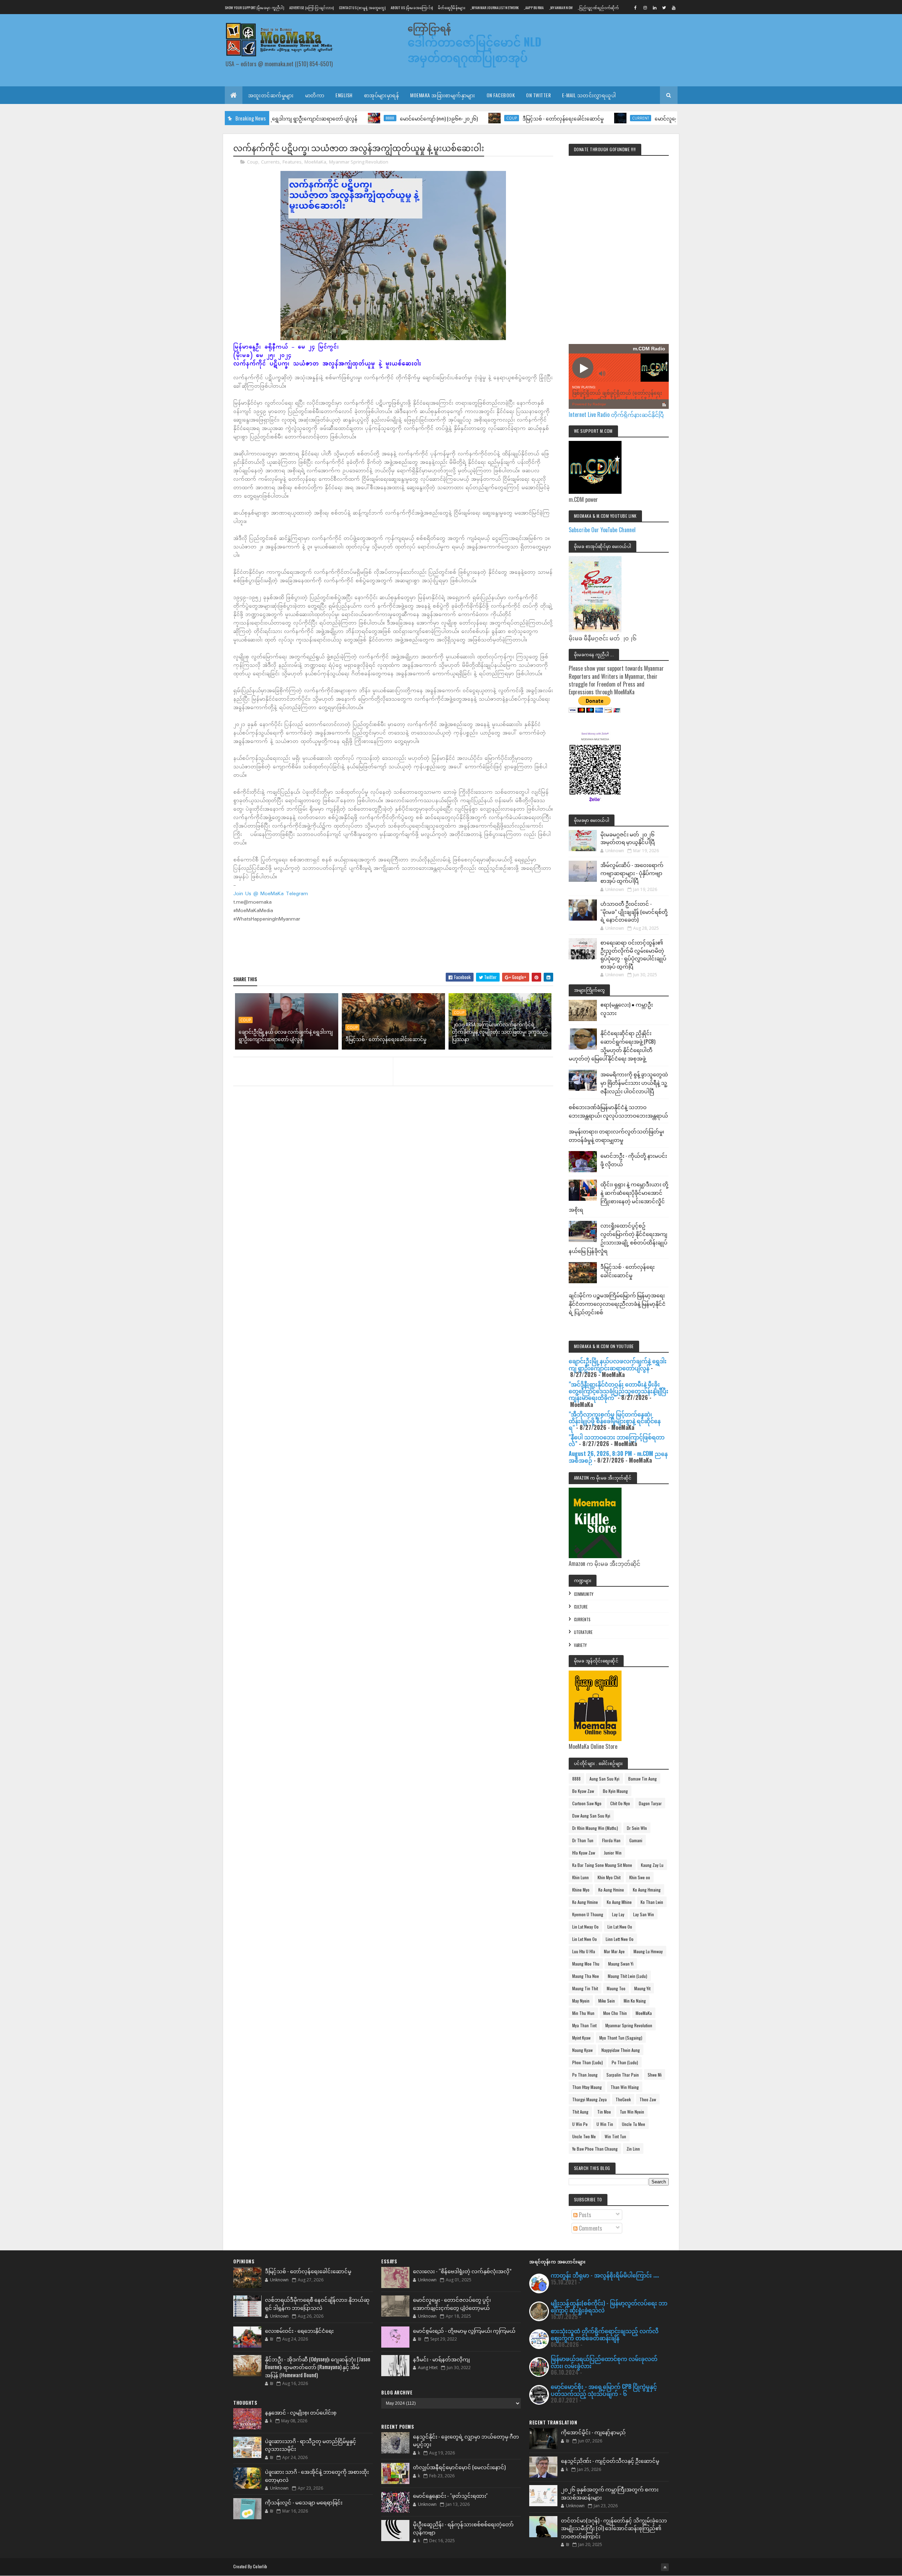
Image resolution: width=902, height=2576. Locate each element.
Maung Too (616, 1988)
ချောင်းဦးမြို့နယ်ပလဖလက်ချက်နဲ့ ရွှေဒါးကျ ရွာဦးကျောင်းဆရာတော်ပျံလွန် (618, 1364)
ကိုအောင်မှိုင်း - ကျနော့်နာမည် (593, 2432)
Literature (583, 1632)
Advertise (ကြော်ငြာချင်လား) (311, 8)
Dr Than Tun (583, 1840)
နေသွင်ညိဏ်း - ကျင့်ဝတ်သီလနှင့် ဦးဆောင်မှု (610, 2460)
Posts (584, 2215)
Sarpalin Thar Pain (623, 2075)
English (344, 95)
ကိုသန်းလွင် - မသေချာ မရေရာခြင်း (304, 2502)
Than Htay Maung (587, 2087)
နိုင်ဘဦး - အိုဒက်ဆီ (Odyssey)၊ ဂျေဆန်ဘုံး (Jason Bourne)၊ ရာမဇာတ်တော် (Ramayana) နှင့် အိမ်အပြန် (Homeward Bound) (318, 2367)
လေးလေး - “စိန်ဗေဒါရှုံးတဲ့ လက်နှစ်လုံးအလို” (462, 2271)
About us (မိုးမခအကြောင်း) (412, 8)
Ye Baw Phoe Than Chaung (595, 2149)
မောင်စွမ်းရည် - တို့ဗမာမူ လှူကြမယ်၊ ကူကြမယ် (464, 2330)
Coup (415, 118)
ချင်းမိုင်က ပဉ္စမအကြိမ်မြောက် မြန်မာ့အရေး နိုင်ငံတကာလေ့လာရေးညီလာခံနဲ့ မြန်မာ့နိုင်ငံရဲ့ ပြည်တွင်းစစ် (617, 1303)
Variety (580, 1645)
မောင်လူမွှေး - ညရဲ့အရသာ (586, 118)
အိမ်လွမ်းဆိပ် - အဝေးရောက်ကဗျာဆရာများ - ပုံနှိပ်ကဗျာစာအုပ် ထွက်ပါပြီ (632, 872)
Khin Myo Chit (609, 1877)
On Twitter (538, 95)
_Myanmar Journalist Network (495, 8)
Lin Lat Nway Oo (585, 1927)
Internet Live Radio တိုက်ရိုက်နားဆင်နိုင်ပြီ (616, 414)
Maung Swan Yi (621, 1964)
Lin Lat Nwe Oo (620, 1927)
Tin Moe (604, 2112)
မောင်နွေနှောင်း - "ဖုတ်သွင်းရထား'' (450, 2495)
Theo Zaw (648, 2099)
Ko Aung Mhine (619, 1902)
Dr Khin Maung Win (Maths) (595, 1828)
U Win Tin (605, 2124)
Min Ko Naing (635, 2001)
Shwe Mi (655, 2075)
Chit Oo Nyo (620, 1803)
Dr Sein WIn (637, 1828)
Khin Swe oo (640, 1877)
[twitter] (664, 7)
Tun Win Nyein (632, 2112)
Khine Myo (581, 1890)
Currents (270, 162)
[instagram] (645, 7)
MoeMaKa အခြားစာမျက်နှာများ (443, 95)
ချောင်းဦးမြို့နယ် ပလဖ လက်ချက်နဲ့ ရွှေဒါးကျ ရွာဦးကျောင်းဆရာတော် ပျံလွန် (286, 1035)
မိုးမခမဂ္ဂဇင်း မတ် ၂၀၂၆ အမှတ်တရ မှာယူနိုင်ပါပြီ (628, 838)
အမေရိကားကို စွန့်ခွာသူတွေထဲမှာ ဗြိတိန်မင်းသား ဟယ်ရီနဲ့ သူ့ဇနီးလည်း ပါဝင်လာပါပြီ (634, 1082)
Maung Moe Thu (586, 1964)
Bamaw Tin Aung (642, 1779)
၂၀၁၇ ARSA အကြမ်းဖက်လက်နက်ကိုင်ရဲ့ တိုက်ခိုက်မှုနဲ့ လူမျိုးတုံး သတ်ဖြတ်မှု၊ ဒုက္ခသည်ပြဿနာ (500, 1031)
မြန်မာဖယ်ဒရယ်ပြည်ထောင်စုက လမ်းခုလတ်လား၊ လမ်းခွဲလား (604, 2362)
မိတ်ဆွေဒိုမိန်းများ (452, 8)
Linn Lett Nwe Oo (620, 1939)
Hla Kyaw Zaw (584, 1853)
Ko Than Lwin (652, 1902)
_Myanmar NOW (561, 8)
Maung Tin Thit (585, 1988)
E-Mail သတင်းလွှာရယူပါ (589, 95)
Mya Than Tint (584, 2025)
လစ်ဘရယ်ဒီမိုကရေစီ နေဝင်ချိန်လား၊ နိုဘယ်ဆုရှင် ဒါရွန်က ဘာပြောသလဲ (317, 2303)
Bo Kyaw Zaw (583, 1791)
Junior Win (613, 1853)
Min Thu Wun (583, 2013)
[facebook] (636, 7)
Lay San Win (644, 1914)
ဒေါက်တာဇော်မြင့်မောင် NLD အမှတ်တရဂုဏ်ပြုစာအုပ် (475, 49)
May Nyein (581, 2001)
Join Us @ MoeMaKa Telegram (271, 894)
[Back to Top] (665, 2567)
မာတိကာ (315, 95)
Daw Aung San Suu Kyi (591, 1816)
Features (292, 162)
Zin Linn (633, 2149)
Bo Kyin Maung (615, 1791)
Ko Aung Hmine (611, 1890)
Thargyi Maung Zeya (589, 2099)
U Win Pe (580, 2124)
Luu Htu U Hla (584, 1951)
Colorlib (260, 2566)
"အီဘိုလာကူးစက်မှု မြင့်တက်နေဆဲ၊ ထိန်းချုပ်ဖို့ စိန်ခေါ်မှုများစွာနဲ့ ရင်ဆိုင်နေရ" (615, 1421)
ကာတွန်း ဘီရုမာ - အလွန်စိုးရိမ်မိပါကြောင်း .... (605, 2275)
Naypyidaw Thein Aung (621, 2050)
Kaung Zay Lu (652, 1865)
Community (584, 1594)
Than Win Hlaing (625, 2087)
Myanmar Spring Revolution (359, 162)
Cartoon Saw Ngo (587, 1803)
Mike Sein (607, 2001)
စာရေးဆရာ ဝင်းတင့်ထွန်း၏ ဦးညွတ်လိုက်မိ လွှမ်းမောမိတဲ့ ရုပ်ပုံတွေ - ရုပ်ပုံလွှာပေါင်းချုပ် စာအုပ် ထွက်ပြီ (633, 954)
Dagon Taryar (650, 1803)
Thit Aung (580, 2112)
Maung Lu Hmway (648, 1951)
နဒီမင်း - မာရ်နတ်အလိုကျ (441, 2359)
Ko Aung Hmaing (647, 1890)
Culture (581, 1607)
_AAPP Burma (534, 8)
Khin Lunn (580, 1877)
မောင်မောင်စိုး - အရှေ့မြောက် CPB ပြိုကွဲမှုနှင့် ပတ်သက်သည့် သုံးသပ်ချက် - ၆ (604, 2390)
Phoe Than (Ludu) (588, 2062)
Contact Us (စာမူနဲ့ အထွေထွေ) (362, 8)
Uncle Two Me (584, 2136)
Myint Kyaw (581, 2038)
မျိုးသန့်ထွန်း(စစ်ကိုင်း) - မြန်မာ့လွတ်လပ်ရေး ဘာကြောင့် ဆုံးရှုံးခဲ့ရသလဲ (609, 2306)
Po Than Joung (585, 2075)
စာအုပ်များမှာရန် (382, 95)
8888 (294, 118)
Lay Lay (618, 1914)
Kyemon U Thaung (588, 1914)
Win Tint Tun (615, 2136)
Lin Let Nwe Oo (585, 1939)
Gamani (636, 1840)
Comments (590, 2228)
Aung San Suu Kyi (604, 1779)
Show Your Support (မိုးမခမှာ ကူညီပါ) (254, 8)
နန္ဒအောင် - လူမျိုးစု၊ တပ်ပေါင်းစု (301, 2412)
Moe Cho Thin (615, 2013)
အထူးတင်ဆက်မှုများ (271, 95)
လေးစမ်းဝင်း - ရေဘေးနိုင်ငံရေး (299, 2330)
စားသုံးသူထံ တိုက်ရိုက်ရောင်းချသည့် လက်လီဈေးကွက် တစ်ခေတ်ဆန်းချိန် (605, 2334)
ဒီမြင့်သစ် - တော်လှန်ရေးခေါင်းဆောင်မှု (467, 118)
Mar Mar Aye (614, 1951)
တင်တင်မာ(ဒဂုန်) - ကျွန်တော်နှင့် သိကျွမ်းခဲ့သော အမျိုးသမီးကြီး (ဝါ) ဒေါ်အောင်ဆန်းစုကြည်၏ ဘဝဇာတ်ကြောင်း (614, 2528)
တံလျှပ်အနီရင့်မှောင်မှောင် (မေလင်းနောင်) (459, 2467)
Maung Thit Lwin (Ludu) (628, 1976)
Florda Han (611, 1840)
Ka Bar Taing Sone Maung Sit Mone (602, 1865)
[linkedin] (655, 7)
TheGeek (623, 2099)
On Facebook (501, 95)
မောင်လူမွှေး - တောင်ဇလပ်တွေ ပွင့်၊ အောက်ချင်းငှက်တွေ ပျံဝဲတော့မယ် (452, 2303)
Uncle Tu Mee (634, 2124)
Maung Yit (642, 1988)
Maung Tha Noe (586, 1976)
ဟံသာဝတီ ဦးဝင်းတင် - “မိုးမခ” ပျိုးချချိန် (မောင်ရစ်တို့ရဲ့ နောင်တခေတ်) (634, 911)
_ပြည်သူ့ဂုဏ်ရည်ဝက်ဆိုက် (598, 8)
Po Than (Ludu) (625, 2062)
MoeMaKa (315, 162)
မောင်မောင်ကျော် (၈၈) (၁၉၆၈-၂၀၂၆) (343, 118)
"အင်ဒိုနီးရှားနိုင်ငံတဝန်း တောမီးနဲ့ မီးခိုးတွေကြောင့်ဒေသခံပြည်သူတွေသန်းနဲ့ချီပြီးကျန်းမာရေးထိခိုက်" (619, 1391)
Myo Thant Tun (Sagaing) (621, 2038)
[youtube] (674, 7)
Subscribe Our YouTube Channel (602, 530)
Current (544, 118)
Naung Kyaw (582, 2050)
